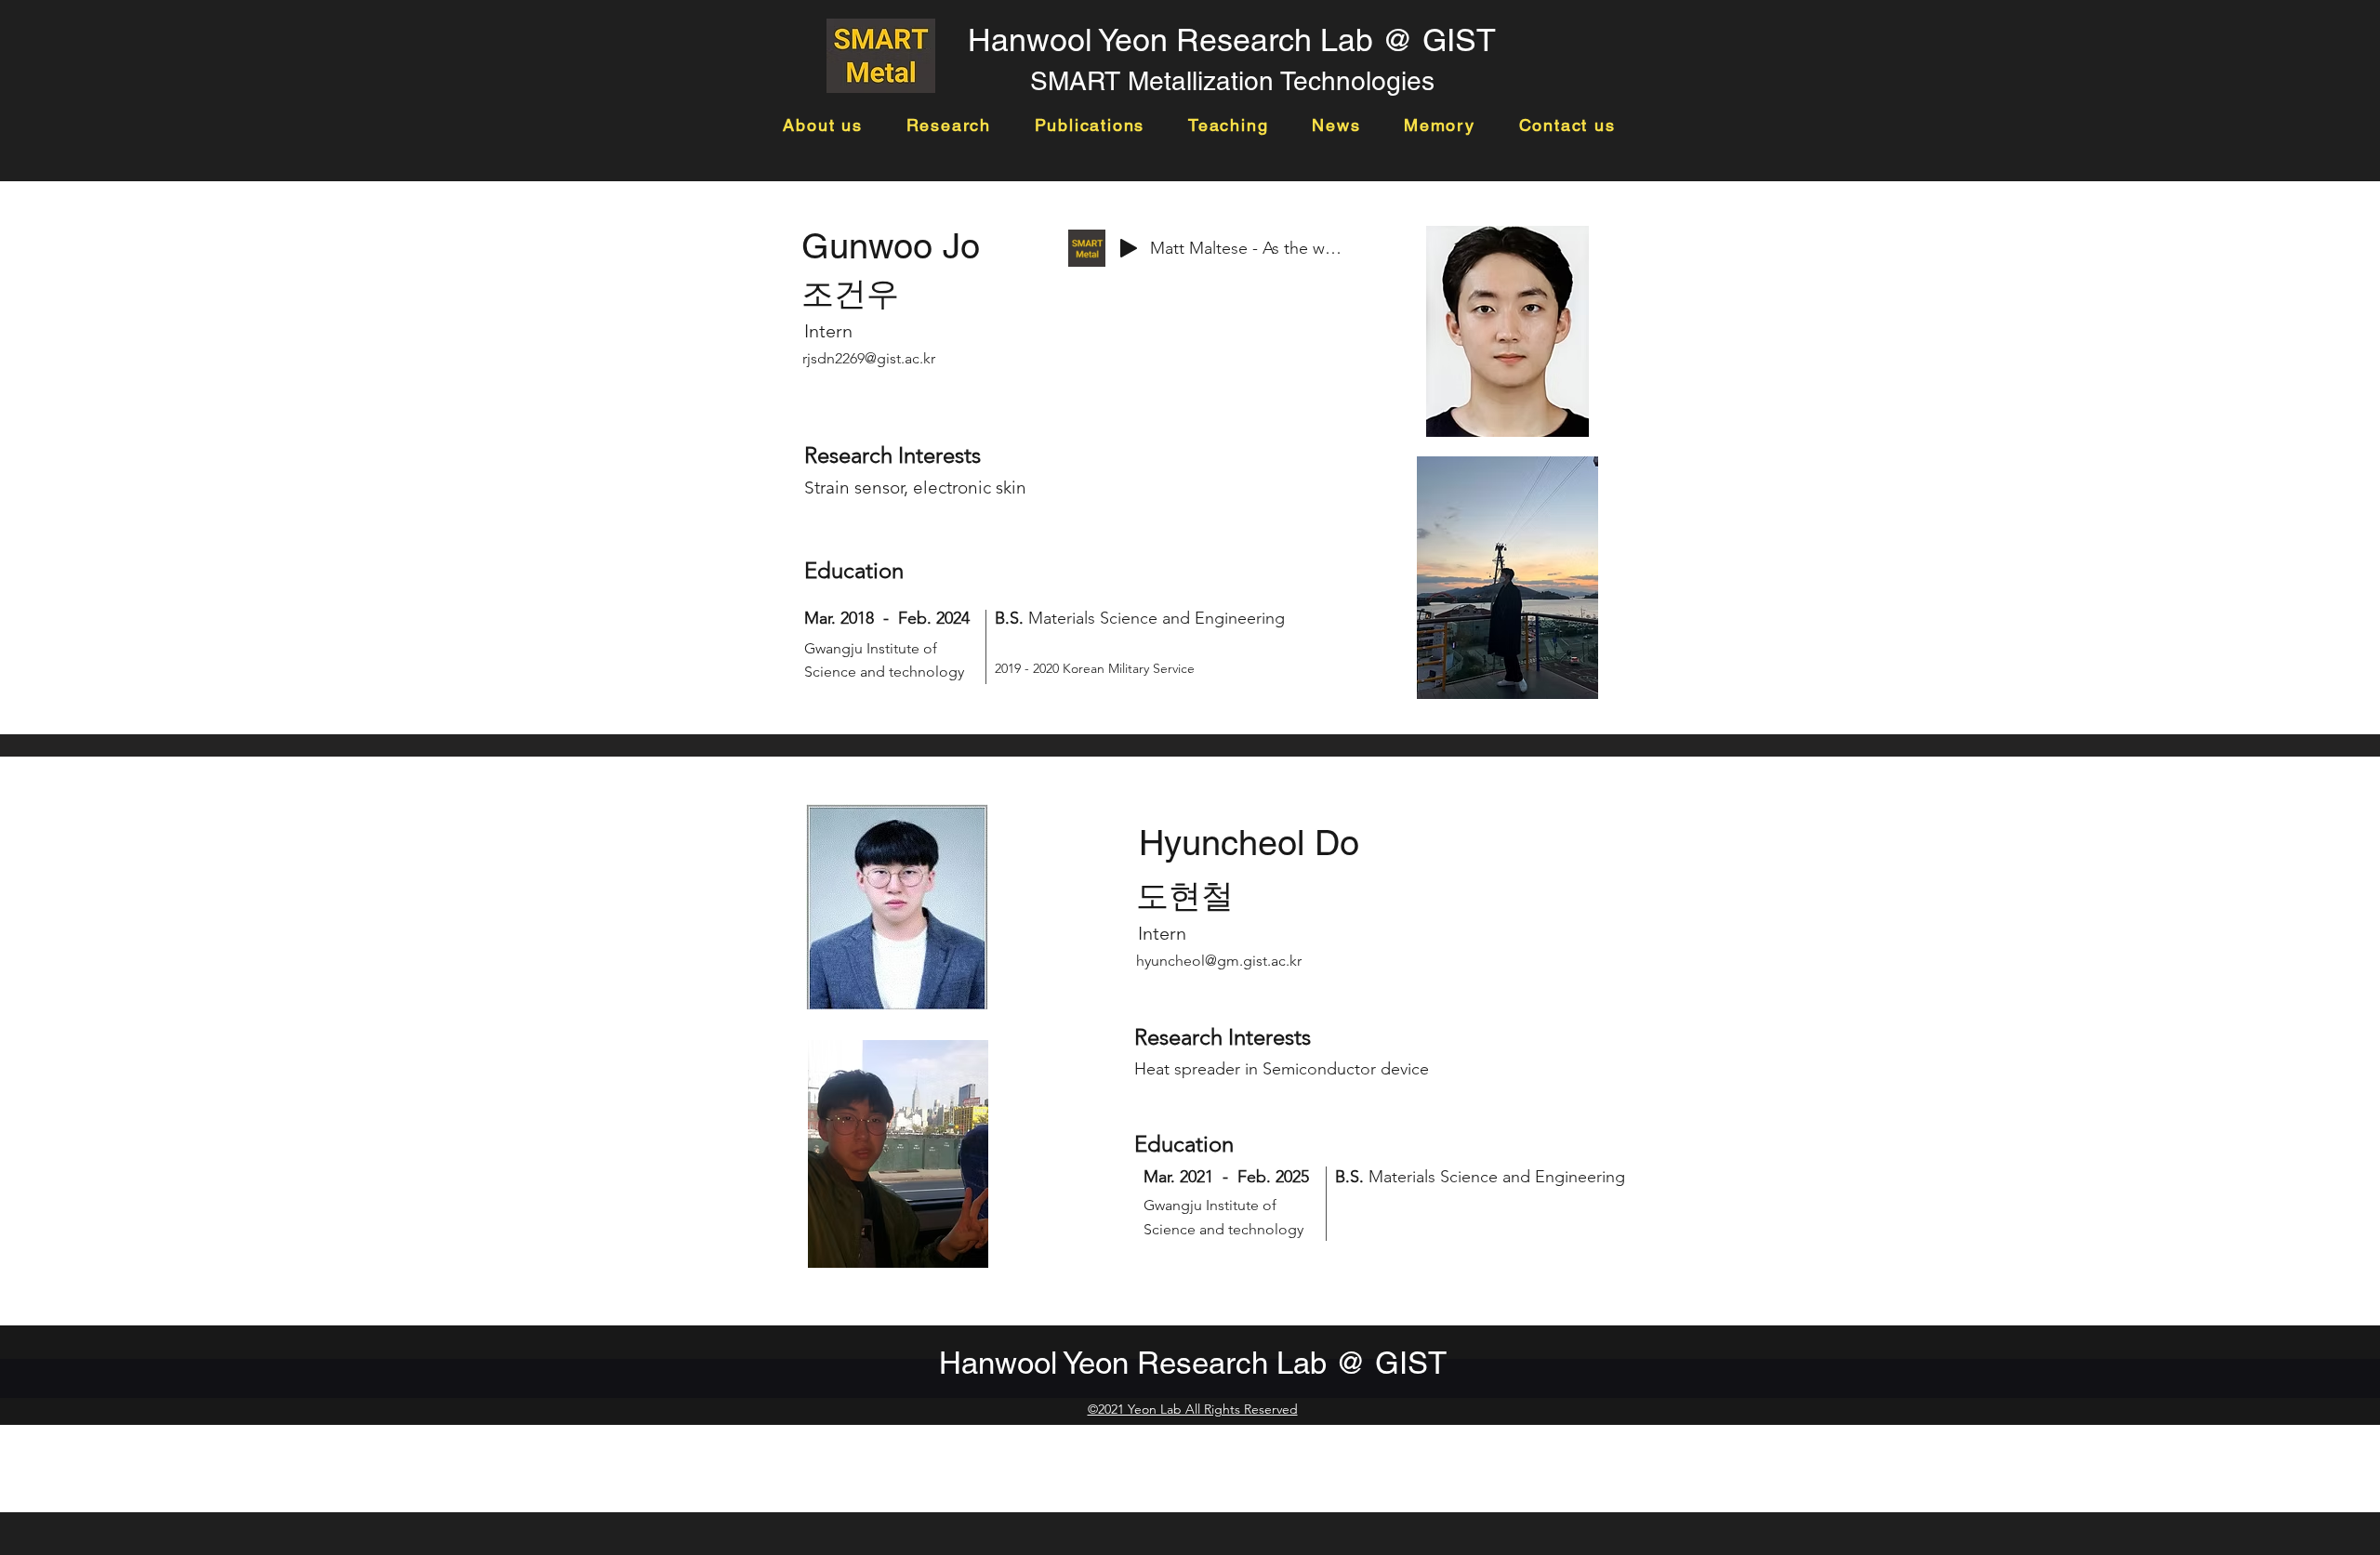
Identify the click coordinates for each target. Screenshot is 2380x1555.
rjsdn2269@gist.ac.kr (869, 358)
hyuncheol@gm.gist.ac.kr (1219, 961)
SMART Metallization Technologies (1232, 81)
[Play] (1129, 248)
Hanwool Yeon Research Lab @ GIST (1232, 40)
